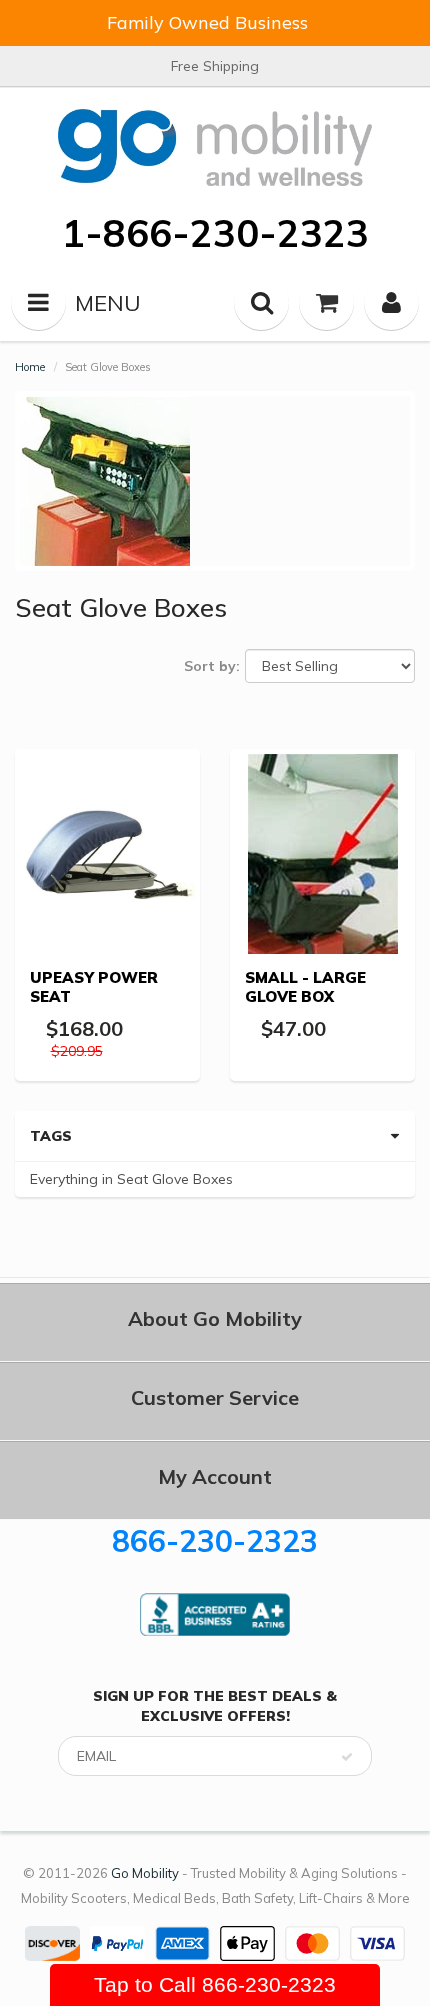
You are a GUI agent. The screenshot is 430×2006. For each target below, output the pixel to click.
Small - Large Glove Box (305, 987)
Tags (51, 1136)
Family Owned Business (207, 22)
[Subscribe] (347, 1757)
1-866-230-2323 (215, 233)
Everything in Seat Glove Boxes (131, 1179)
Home (30, 367)
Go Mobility (145, 1873)
